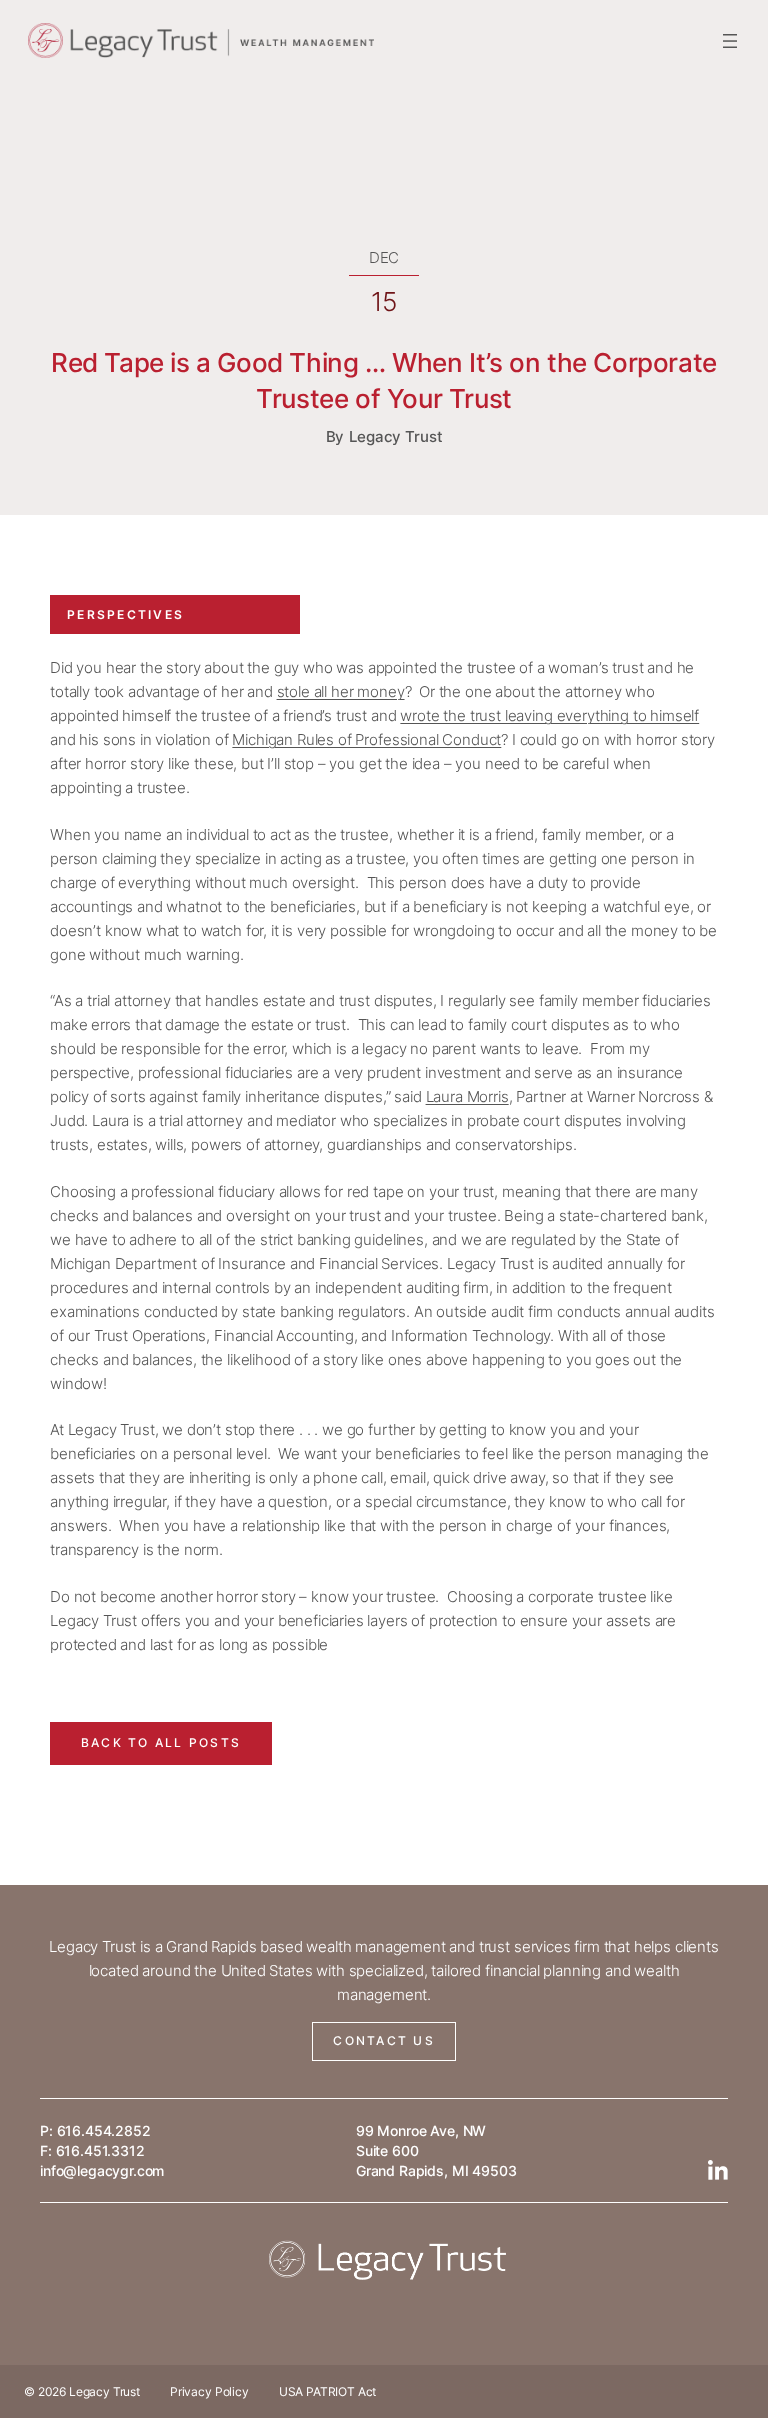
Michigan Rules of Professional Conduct (366, 739)
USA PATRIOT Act (328, 2391)
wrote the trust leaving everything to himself (549, 715)
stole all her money (341, 691)
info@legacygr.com (102, 2170)
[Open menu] (730, 41)
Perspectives (125, 614)
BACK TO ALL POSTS (161, 1742)
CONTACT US (384, 2040)
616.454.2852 (104, 2130)
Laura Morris (467, 1096)
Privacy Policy (209, 2391)
